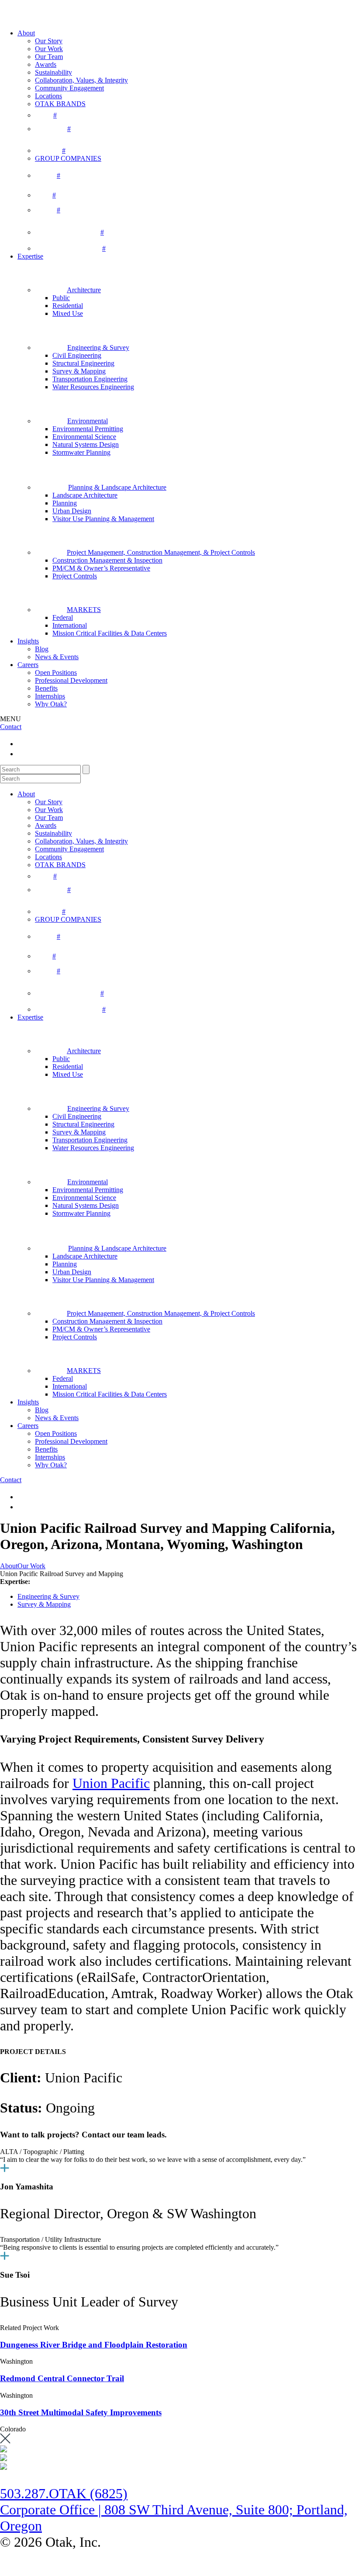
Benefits (46, 688)
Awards (46, 64)
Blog (42, 649)
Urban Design (72, 511)
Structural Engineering (83, 363)
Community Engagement (69, 88)
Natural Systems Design (86, 444)
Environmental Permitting (88, 429)
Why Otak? (51, 704)
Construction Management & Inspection (107, 560)
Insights (28, 641)
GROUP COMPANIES (68, 158)
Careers (28, 665)
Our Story (49, 41)
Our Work (49, 49)
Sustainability (53, 72)
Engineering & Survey (48, 1596)
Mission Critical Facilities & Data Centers (110, 633)
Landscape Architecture (85, 495)
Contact (11, 727)
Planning (65, 503)
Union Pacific (111, 1783)
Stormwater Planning (81, 452)
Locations (48, 96)
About (26, 33)
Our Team (49, 57)
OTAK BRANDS (60, 104)
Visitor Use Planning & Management (103, 519)
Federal (63, 617)
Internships (50, 696)
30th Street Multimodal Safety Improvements (81, 2412)
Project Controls (75, 576)
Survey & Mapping (79, 371)
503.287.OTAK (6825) (64, 2493)
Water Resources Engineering (93, 387)
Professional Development (71, 680)
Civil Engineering (77, 355)
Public (61, 298)
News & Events (57, 657)
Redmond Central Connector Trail (62, 2378)
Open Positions (56, 673)
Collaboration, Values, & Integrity (81, 80)
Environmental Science (84, 437)
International (70, 625)
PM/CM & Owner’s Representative (101, 568)
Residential (68, 306)
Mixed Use (68, 313)
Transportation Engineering (90, 379)
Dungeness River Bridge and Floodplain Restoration (94, 2345)
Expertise (30, 256)
